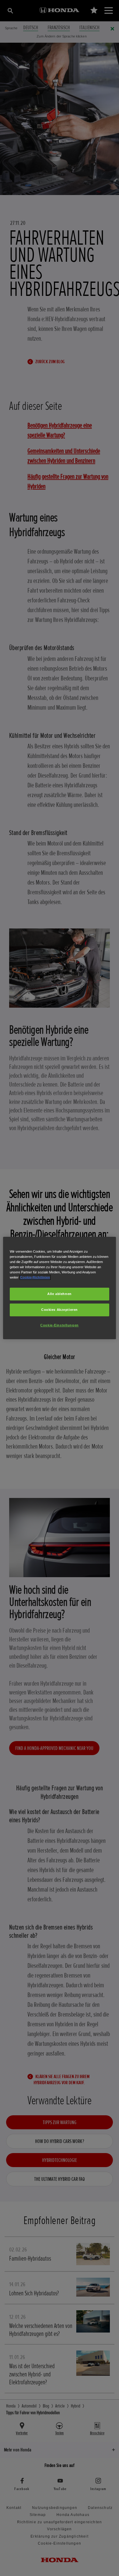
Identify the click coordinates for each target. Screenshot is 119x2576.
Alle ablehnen (59, 1294)
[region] (60, 1288)
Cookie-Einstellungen (59, 1325)
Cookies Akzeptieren (60, 1310)
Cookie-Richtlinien (35, 1277)
